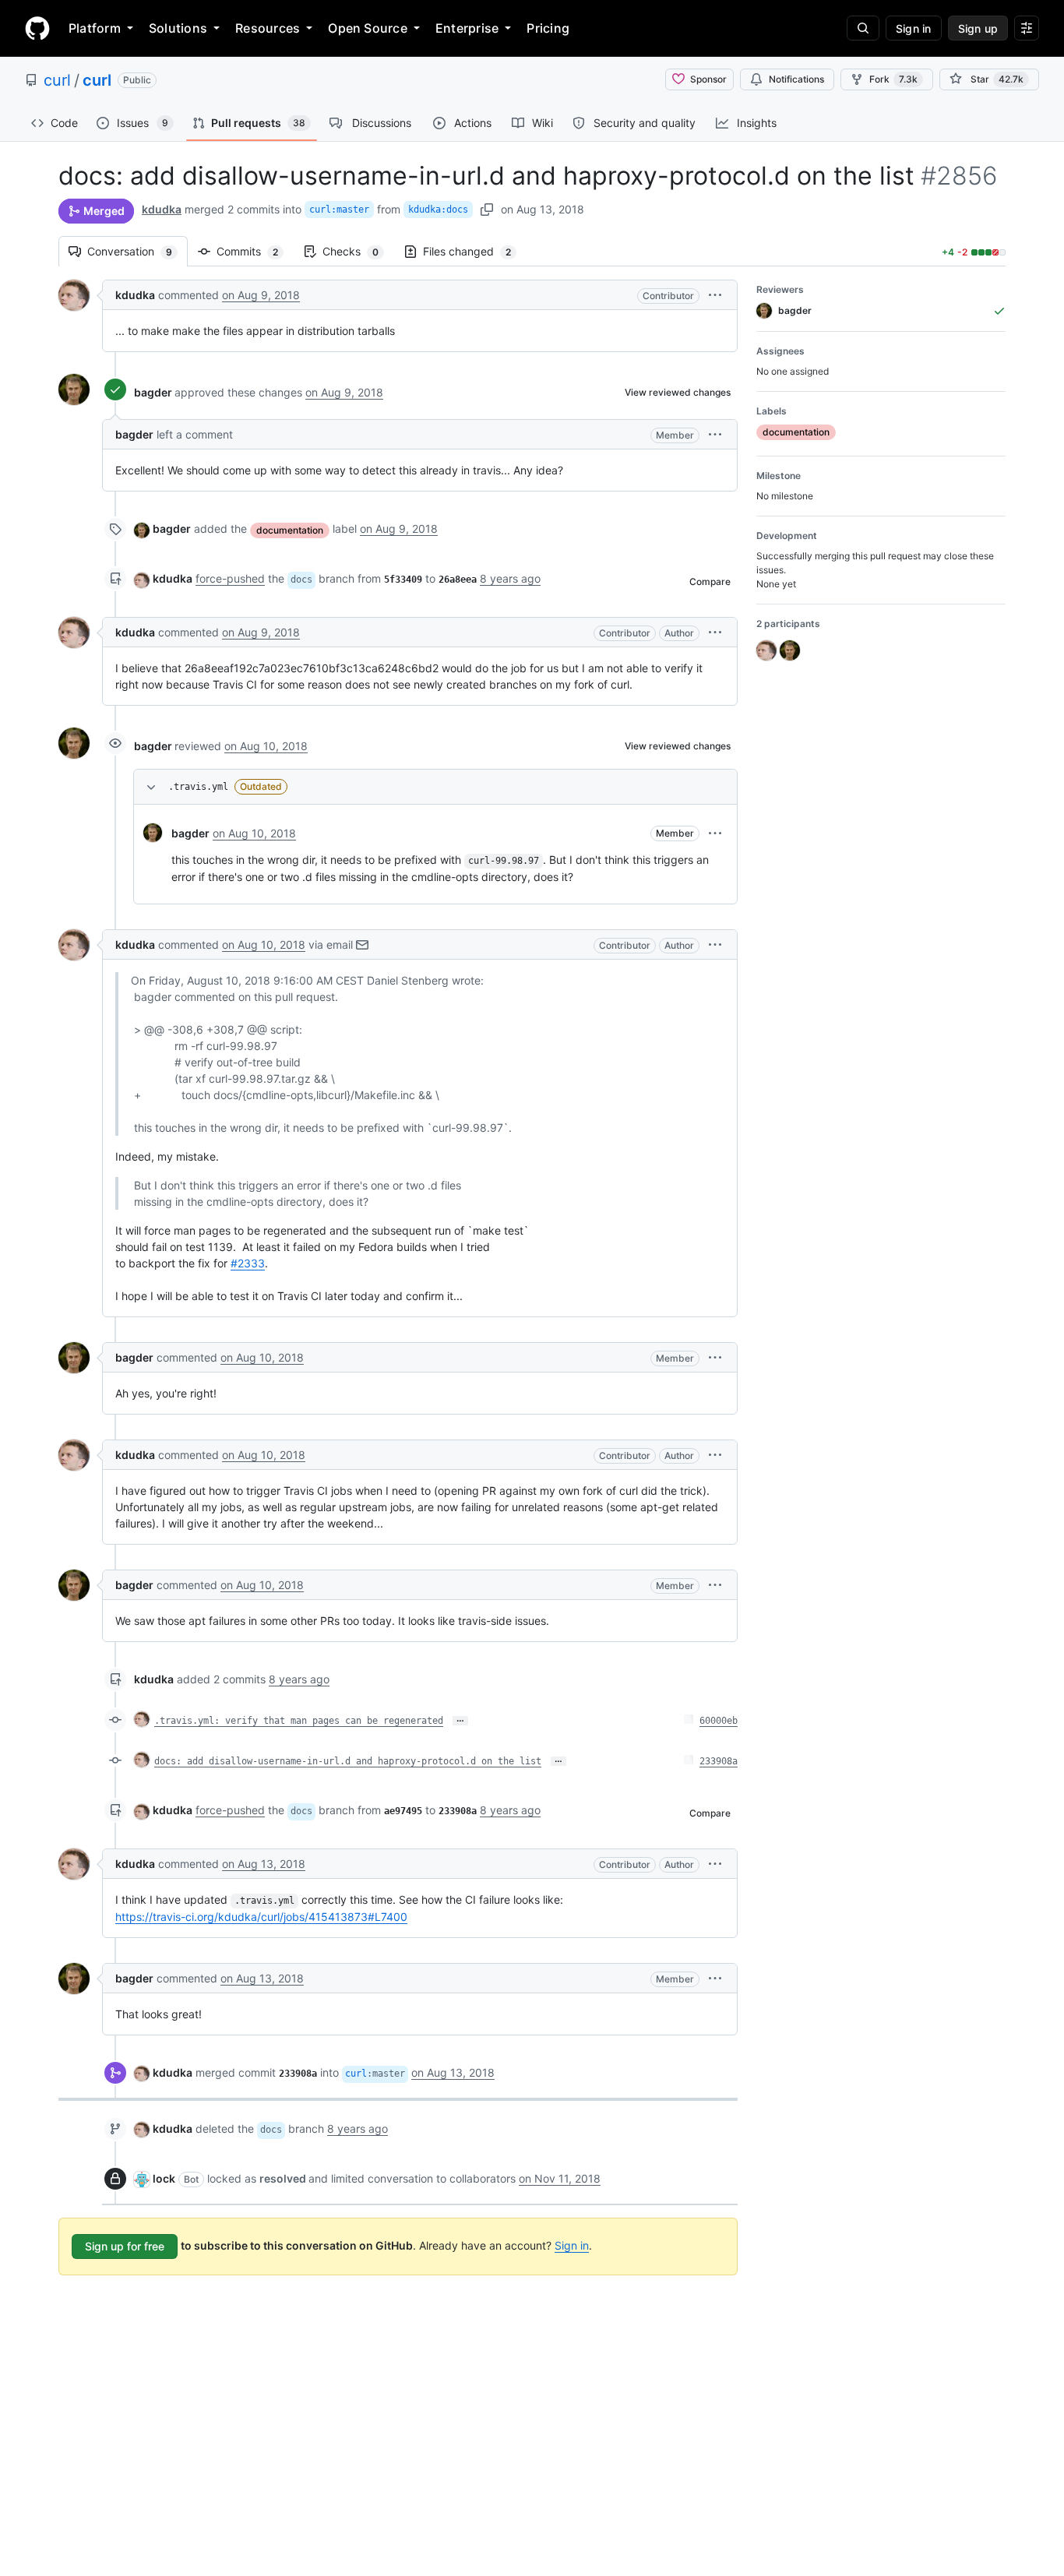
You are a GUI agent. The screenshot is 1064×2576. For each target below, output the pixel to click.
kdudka (162, 209)
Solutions (178, 28)
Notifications (796, 79)
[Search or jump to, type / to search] (863, 28)
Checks (358, 251)
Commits (255, 251)
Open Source (368, 28)
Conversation (137, 251)
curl (57, 80)
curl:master (339, 210)
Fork (893, 79)
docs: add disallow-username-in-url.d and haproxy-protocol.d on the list (348, 1761)
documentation (290, 530)
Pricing (548, 28)
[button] (715, 295)
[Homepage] (37, 28)
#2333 (248, 1263)
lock (164, 2178)
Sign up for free (125, 2246)
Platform (95, 28)
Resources (268, 28)
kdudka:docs (438, 210)
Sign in (572, 2245)
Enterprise (467, 28)
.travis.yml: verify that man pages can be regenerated (299, 1721)
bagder (153, 392)
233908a (719, 1761)
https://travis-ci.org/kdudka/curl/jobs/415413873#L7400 (261, 1917)
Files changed (475, 251)
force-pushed (230, 578)
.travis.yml (198, 787)
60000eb (719, 1721)
